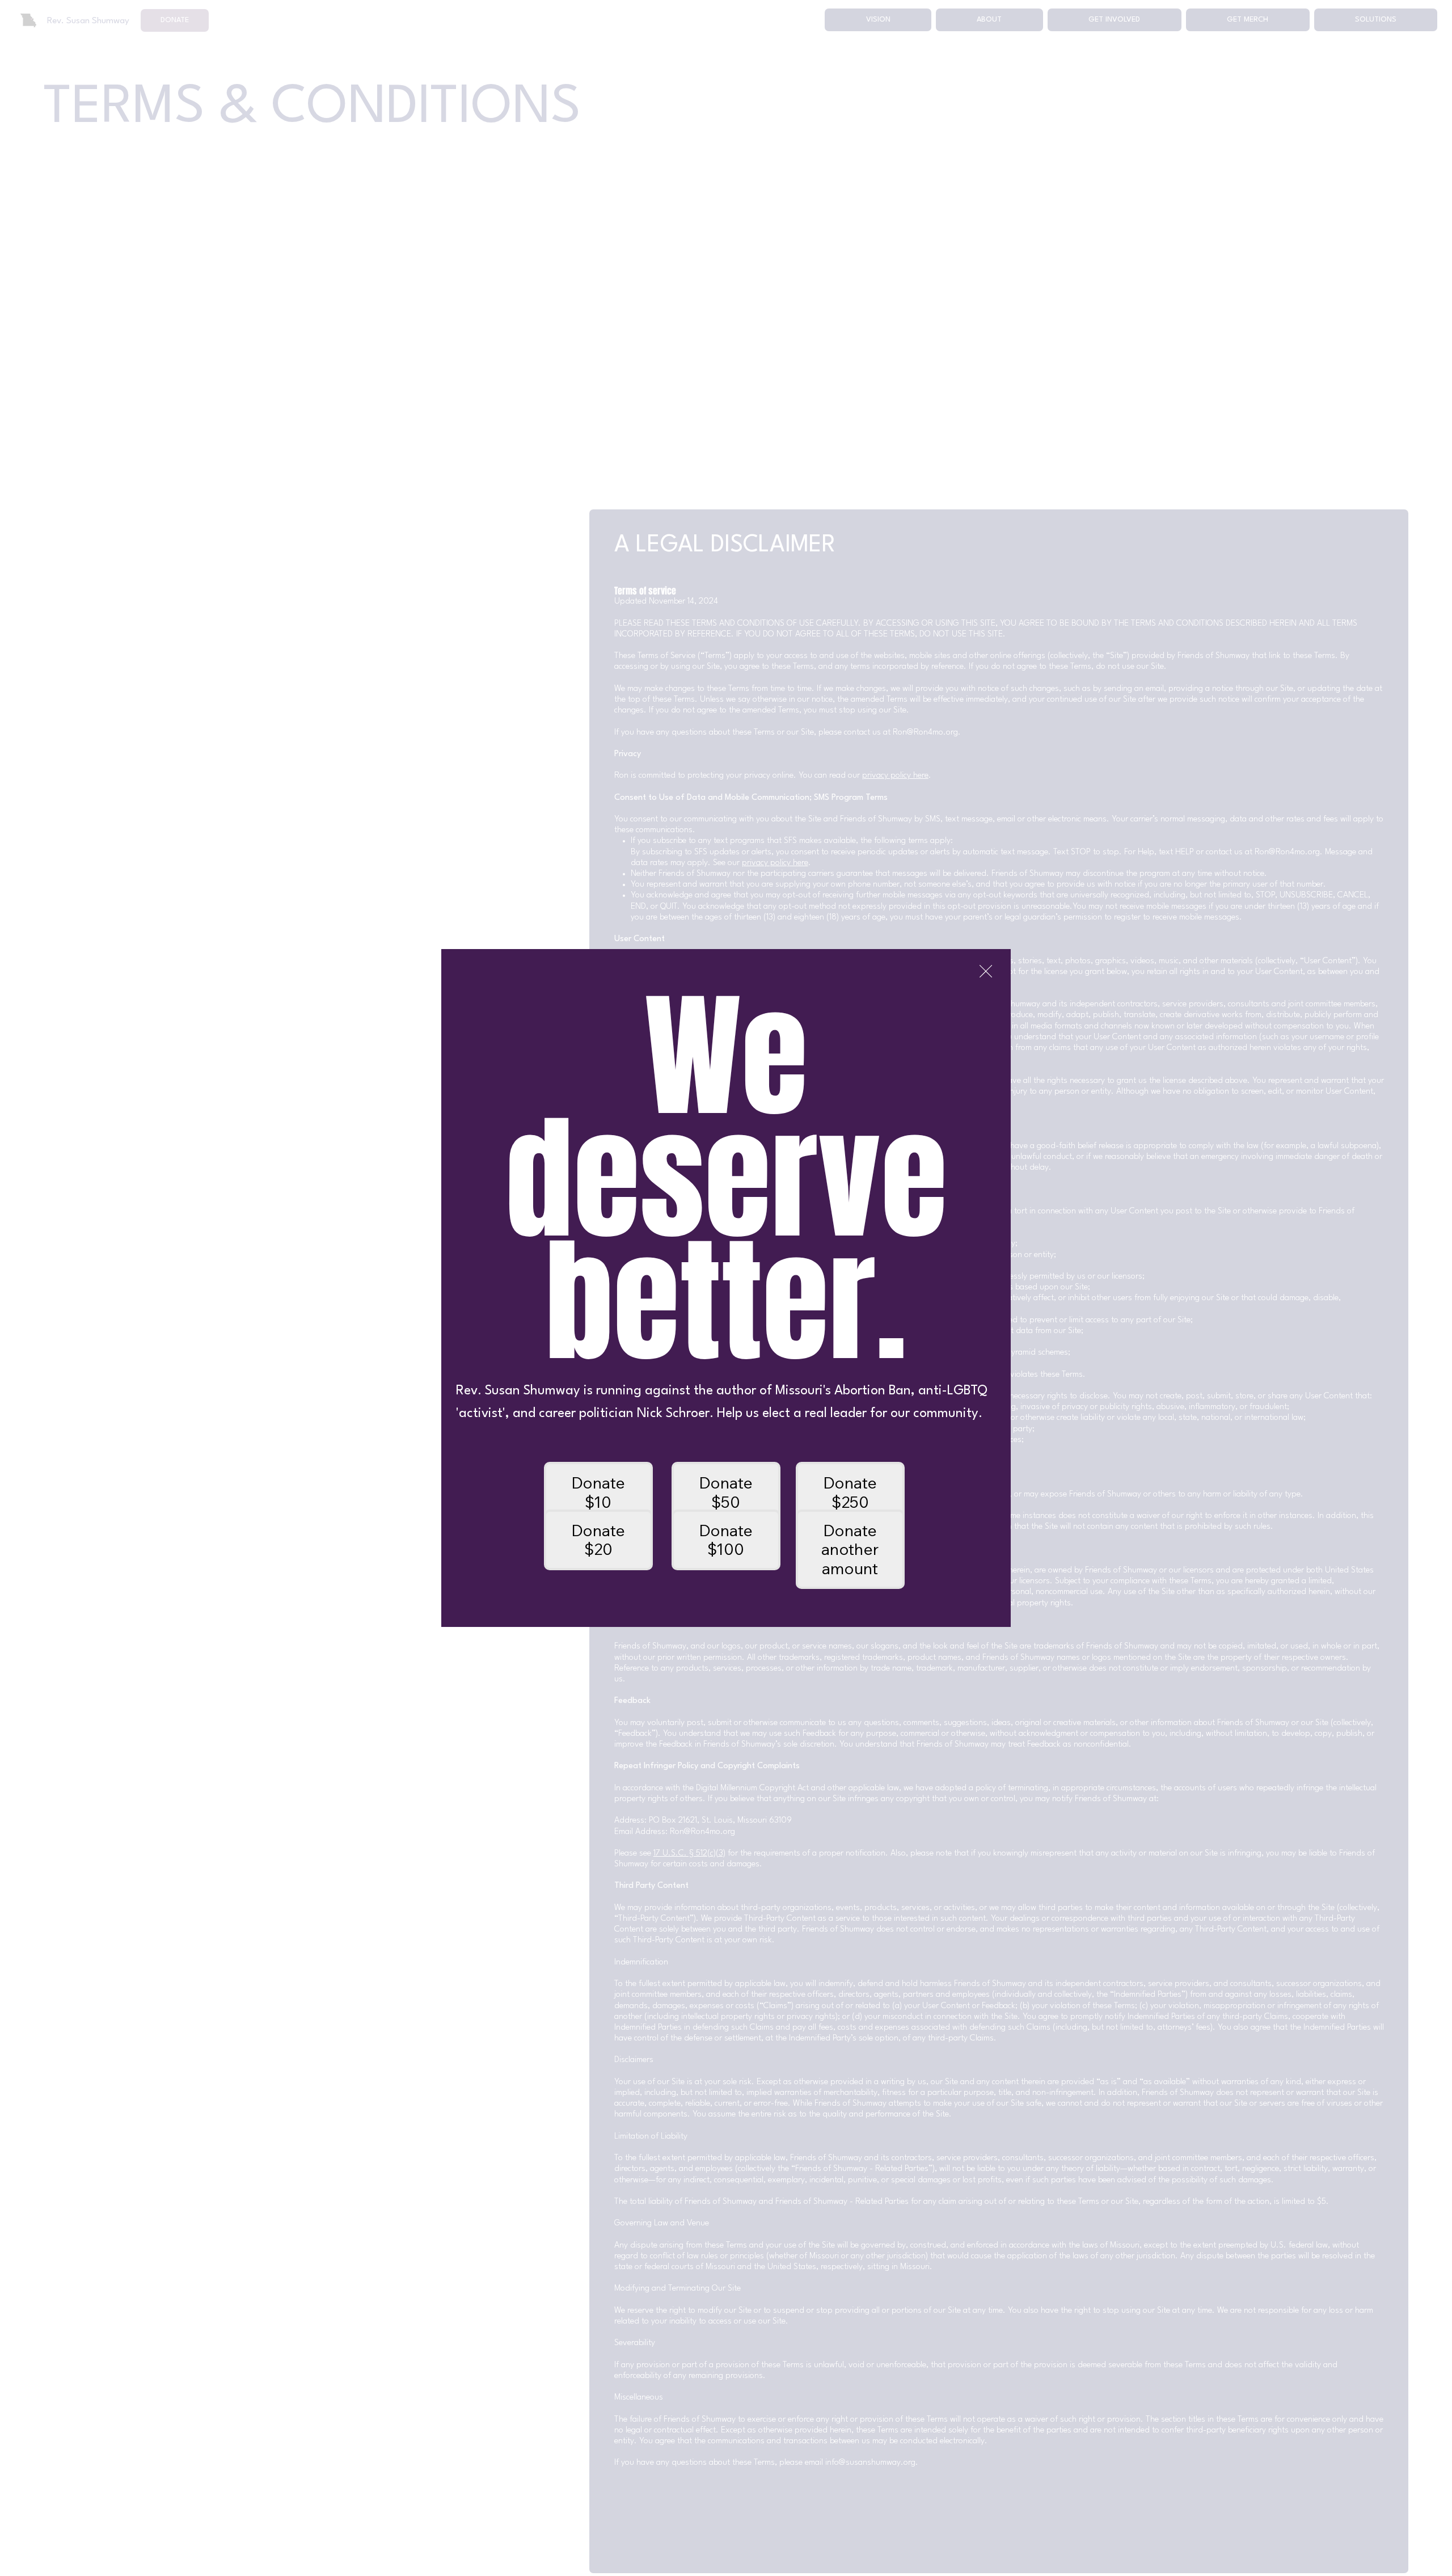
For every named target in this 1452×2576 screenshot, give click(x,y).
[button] (986, 972)
